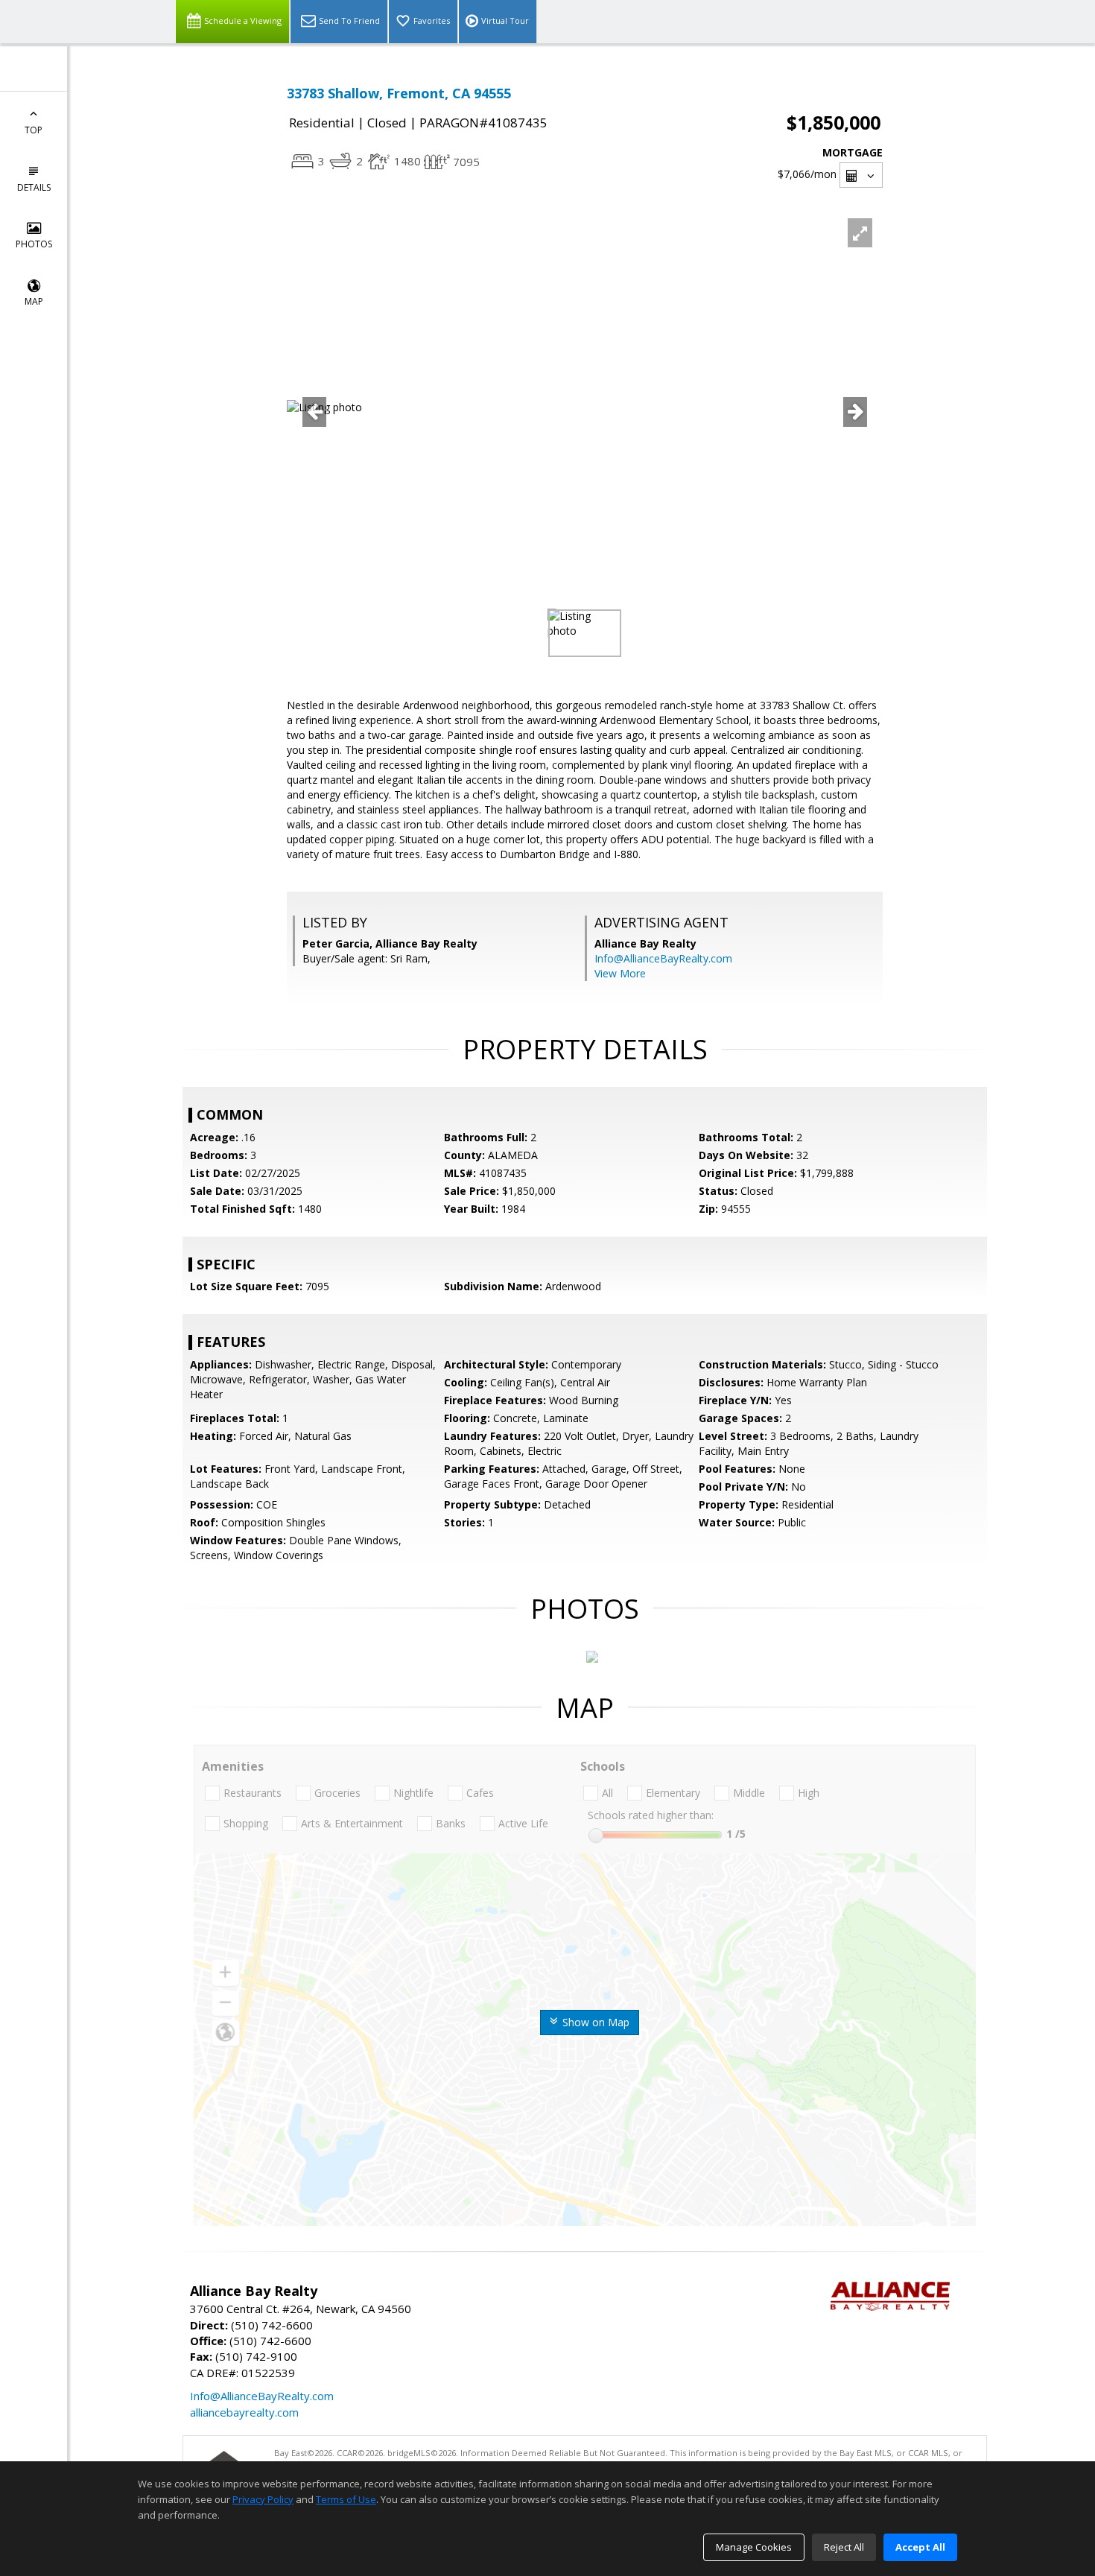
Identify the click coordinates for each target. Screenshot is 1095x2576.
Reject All (844, 2547)
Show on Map (594, 2022)
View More (620, 973)
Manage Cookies (754, 2547)
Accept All (920, 2547)
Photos (34, 244)
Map (34, 301)
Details (34, 187)
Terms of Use (346, 2499)
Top (34, 130)
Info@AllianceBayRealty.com (663, 958)
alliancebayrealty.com (244, 2412)
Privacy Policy (263, 2499)
